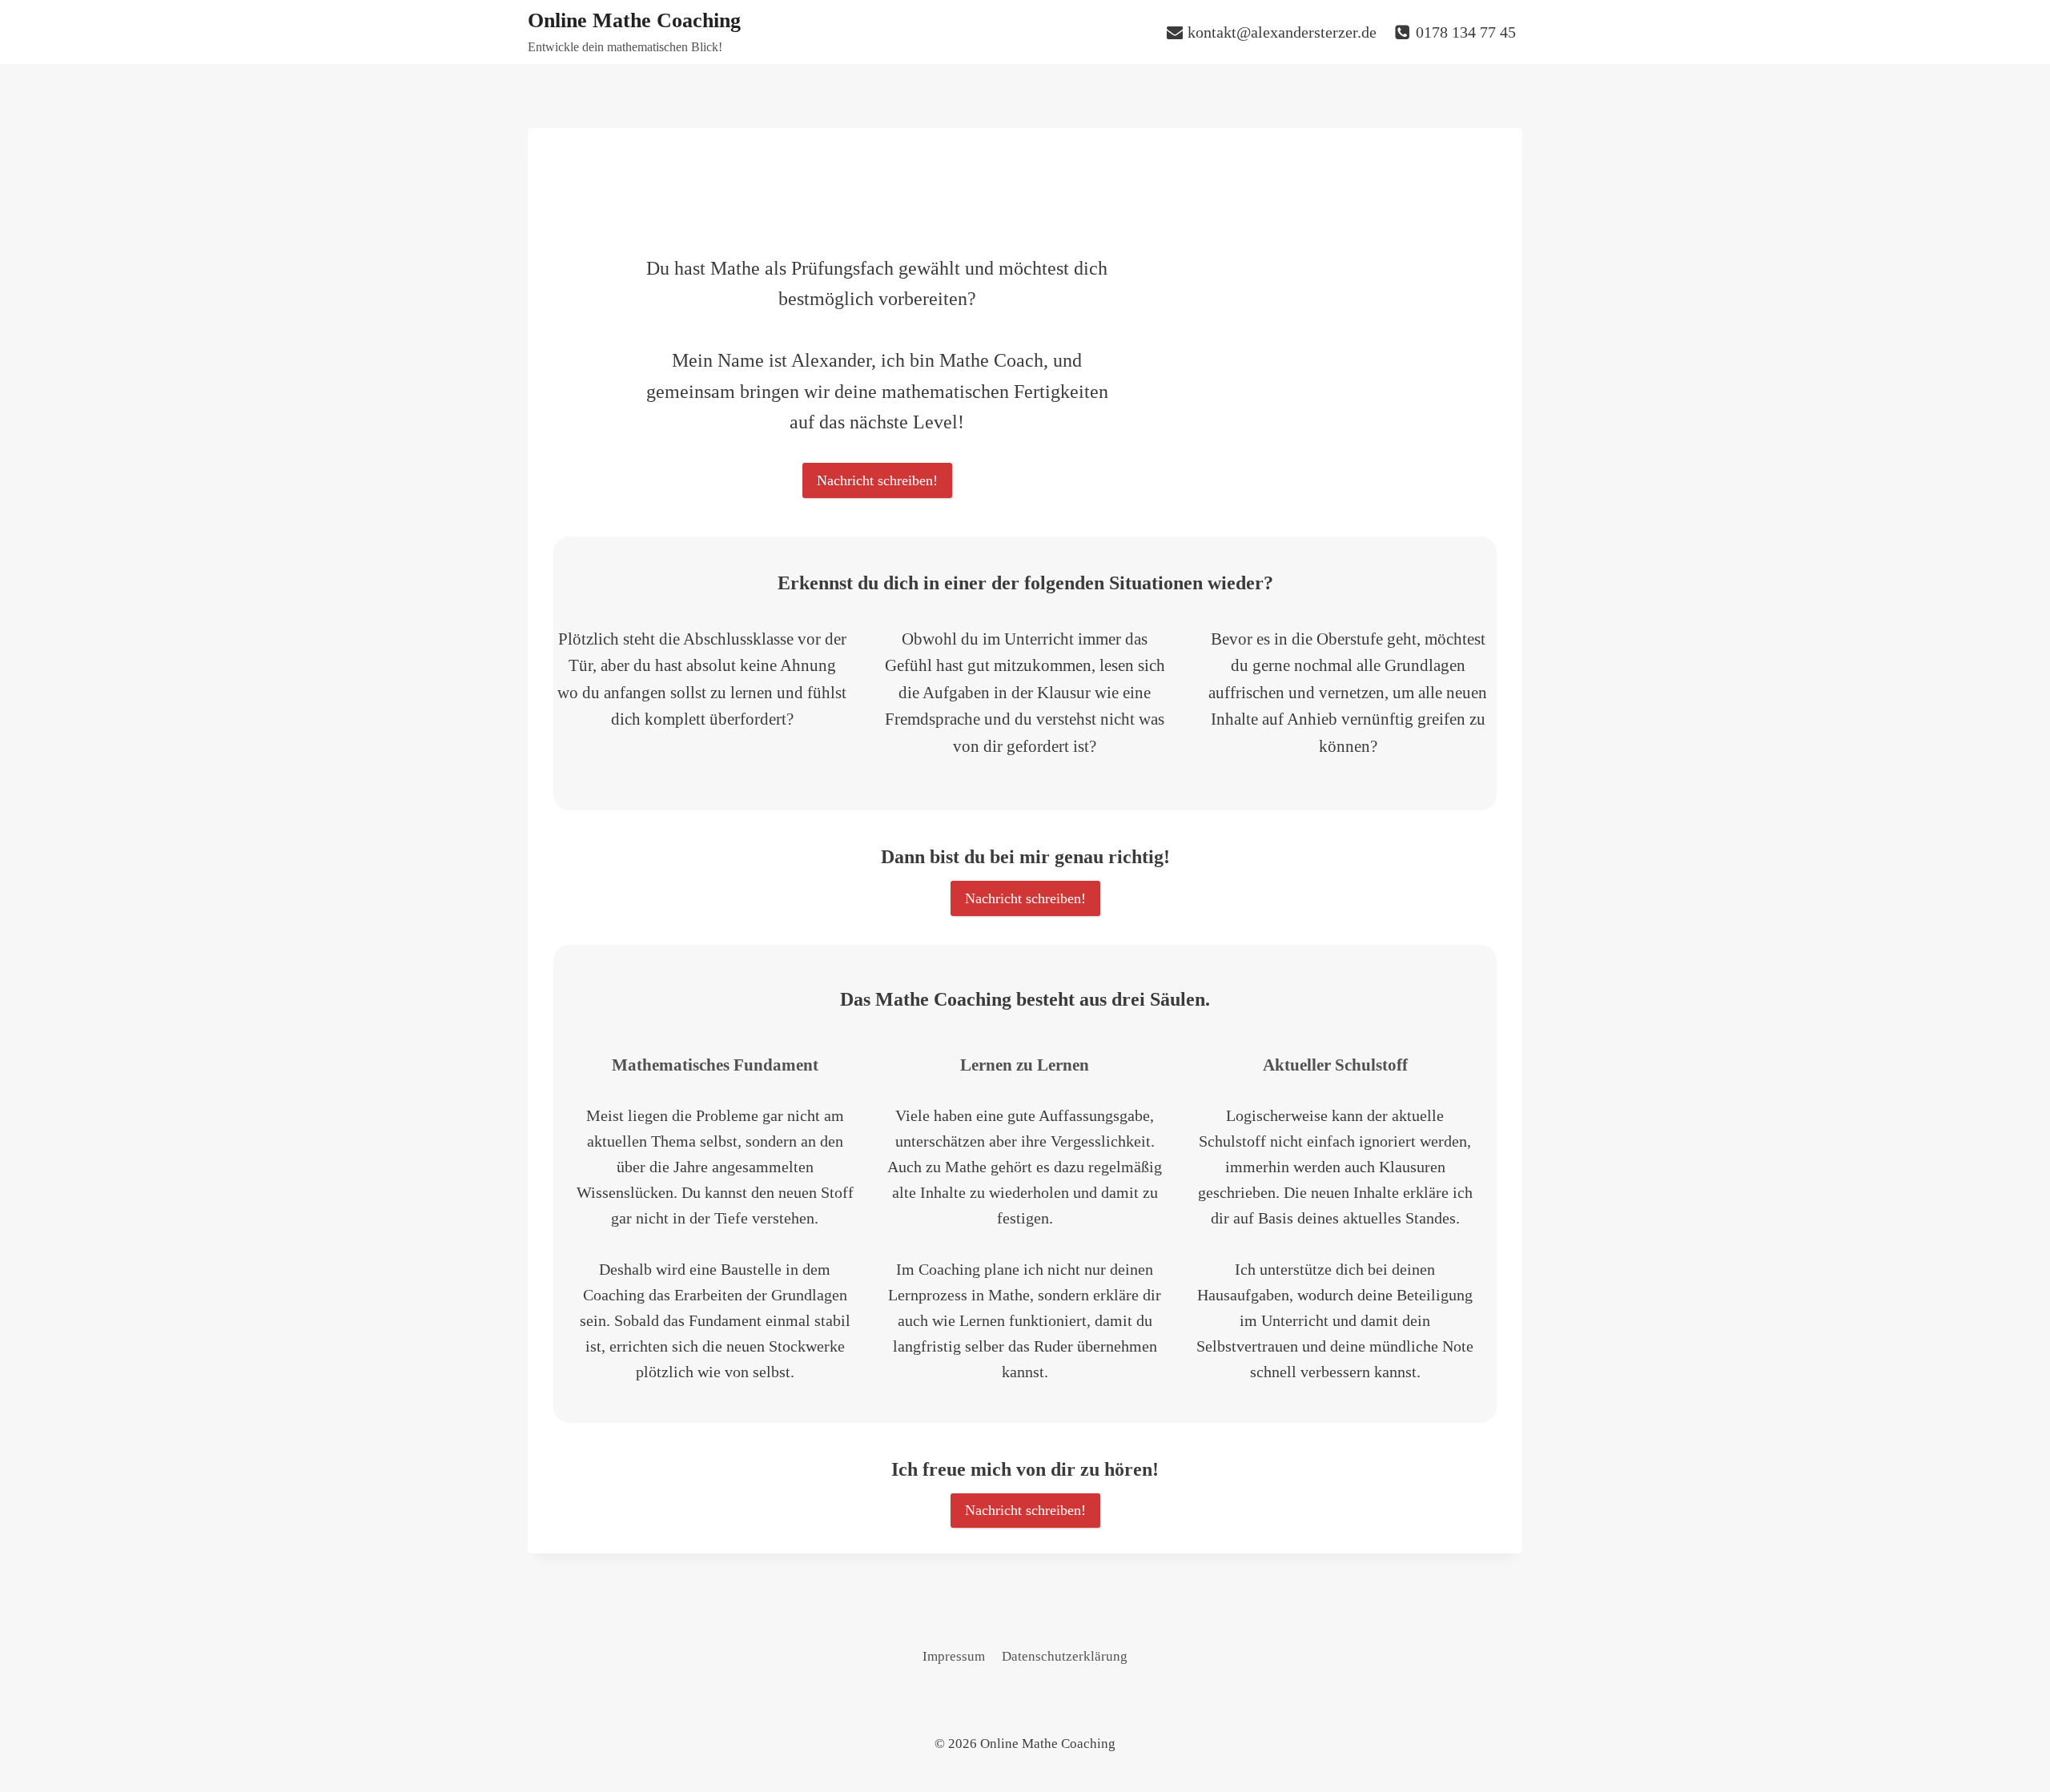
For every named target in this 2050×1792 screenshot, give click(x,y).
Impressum (954, 1656)
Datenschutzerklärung (1065, 1656)
